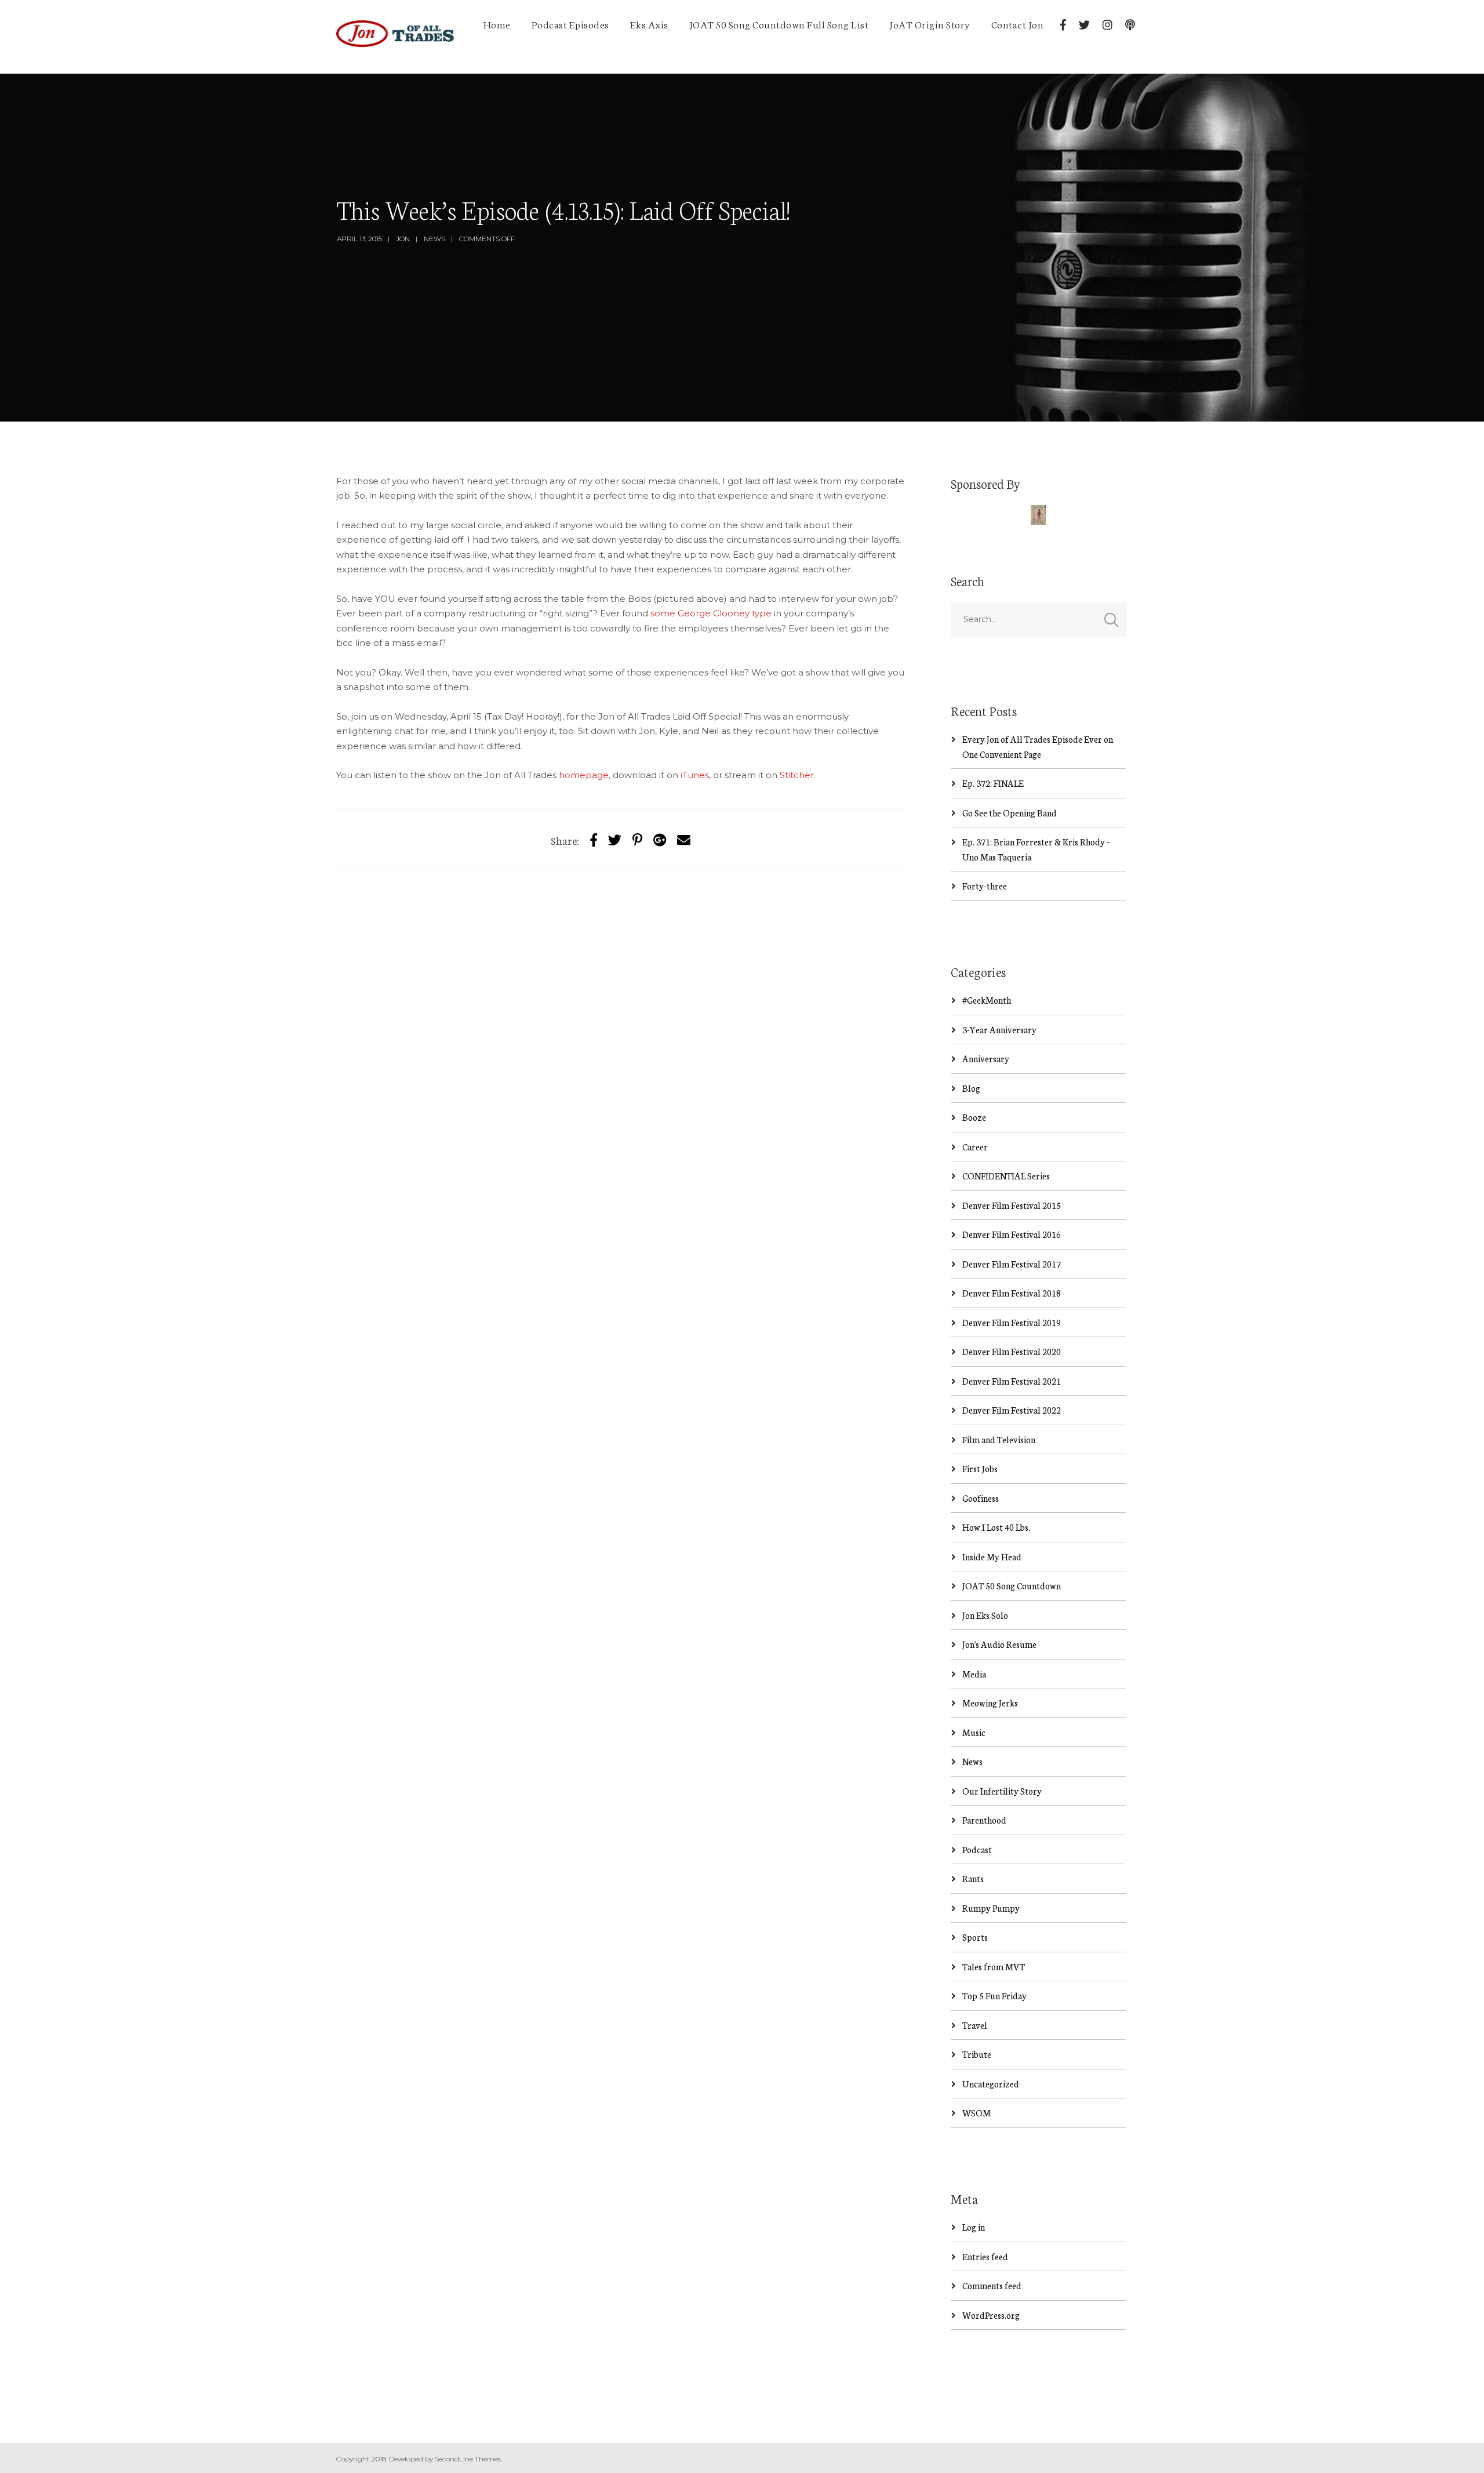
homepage (584, 775)
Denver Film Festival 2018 (1012, 1293)
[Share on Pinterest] (637, 839)
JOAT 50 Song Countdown (1012, 1586)
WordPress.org (991, 2315)
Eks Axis (649, 24)
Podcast (977, 1849)
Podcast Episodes (570, 24)
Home (497, 24)
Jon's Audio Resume (999, 1644)
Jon (403, 239)
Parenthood (984, 1820)
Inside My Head (992, 1557)
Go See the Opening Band (1010, 813)
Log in (974, 2227)
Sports (975, 1937)
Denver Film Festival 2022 (1012, 1410)
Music (974, 1732)
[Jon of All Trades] (395, 37)
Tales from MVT (994, 1967)
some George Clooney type (711, 613)
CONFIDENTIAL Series (1006, 1176)
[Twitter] (1084, 25)
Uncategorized (991, 2084)
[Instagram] (1107, 25)
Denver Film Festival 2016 (1012, 1234)
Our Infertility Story (1002, 1791)
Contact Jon (1018, 24)
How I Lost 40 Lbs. (996, 1527)
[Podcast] (1130, 25)
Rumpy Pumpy (991, 1908)
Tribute (977, 2054)
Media (974, 1674)
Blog (971, 1088)
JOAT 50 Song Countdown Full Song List (779, 24)
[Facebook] (1063, 25)
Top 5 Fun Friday (994, 1996)
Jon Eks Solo (985, 1615)
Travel (975, 2025)
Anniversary (986, 1058)
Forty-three (985, 886)
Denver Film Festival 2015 (1012, 1205)
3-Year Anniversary (999, 1029)
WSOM (976, 2113)
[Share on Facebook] (594, 839)
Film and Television (999, 1439)
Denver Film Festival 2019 (1012, 1322)
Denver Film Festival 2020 (1012, 1351)
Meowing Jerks (990, 1703)
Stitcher (797, 775)
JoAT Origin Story (930, 24)
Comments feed (992, 2285)
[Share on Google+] (660, 839)
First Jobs (980, 1468)
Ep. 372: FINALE (993, 783)
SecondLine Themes (468, 2459)
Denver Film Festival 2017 (1012, 1264)
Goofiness (981, 1498)
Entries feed (985, 2256)
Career (975, 1147)
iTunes (695, 775)
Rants (973, 1878)
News (434, 239)
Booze (974, 1117)
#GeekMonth (987, 1000)
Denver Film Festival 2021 (1012, 1381)
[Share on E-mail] (684, 839)
